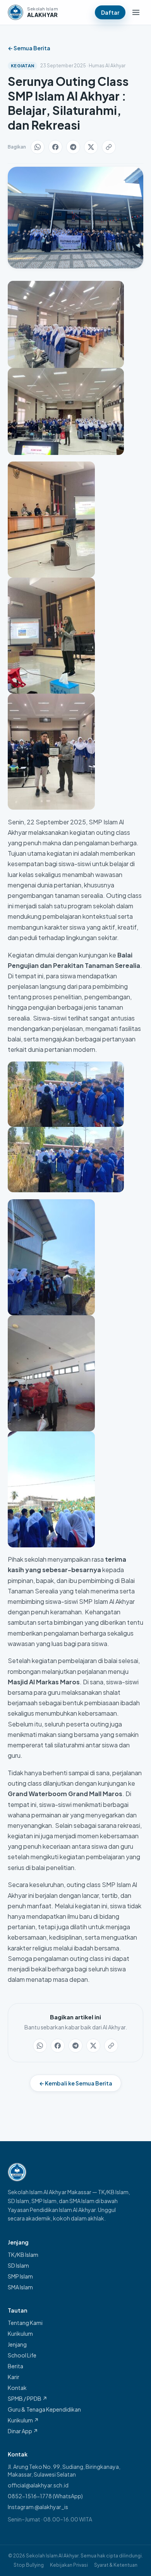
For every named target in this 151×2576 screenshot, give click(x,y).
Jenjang (17, 2344)
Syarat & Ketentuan (116, 2565)
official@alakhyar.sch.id (38, 2485)
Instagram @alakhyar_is (38, 2507)
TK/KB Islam (23, 2255)
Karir (14, 2377)
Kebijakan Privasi (69, 2565)
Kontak (17, 2388)
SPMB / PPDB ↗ (27, 2398)
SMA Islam (20, 2287)
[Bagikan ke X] (91, 147)
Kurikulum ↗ (23, 2420)
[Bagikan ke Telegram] (73, 147)
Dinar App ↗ (23, 2431)
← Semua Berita (29, 48)
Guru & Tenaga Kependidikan (44, 2409)
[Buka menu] (136, 12)
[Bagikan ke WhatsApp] (38, 147)
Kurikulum (20, 2333)
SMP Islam (20, 2276)
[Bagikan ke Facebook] (55, 147)
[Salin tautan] (109, 147)
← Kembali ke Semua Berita (76, 2083)
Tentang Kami (25, 2323)
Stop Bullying (29, 2565)
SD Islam (18, 2265)
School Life (22, 2355)
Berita (15, 2366)
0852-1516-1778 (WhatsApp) (45, 2496)
